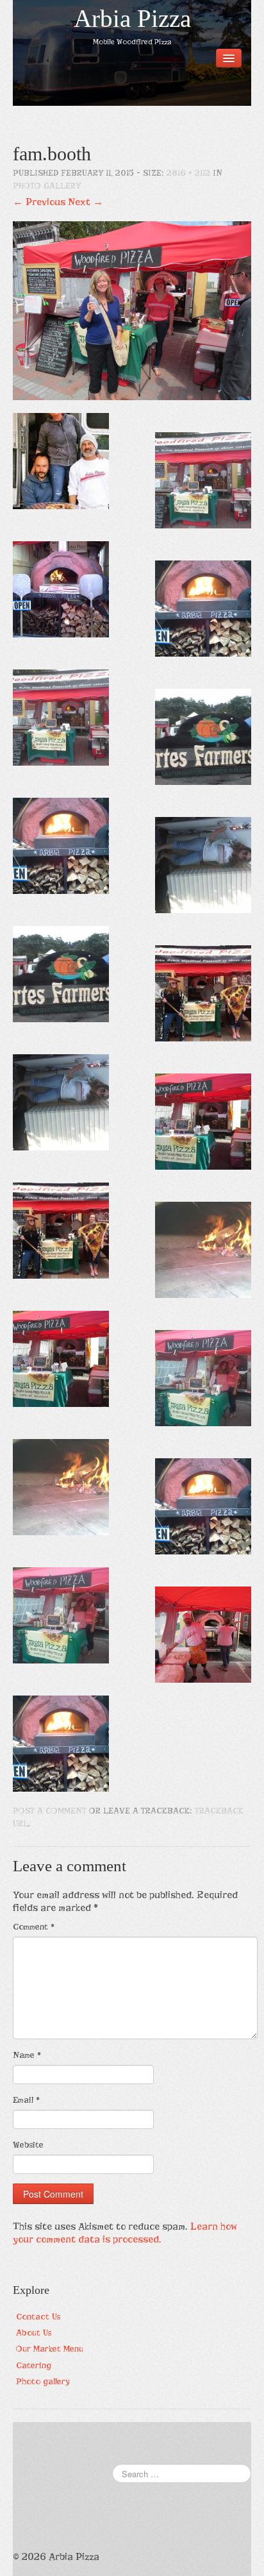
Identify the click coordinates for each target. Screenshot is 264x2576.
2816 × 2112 (188, 173)
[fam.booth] (132, 310)
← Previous (39, 202)
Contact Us (38, 2317)
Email (26, 2100)
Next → (86, 202)
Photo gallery (47, 186)
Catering (34, 2365)
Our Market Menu (50, 2349)
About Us (34, 2333)
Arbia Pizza (132, 19)
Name (27, 2055)
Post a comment (50, 1811)
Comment (34, 1927)
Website (28, 2145)
